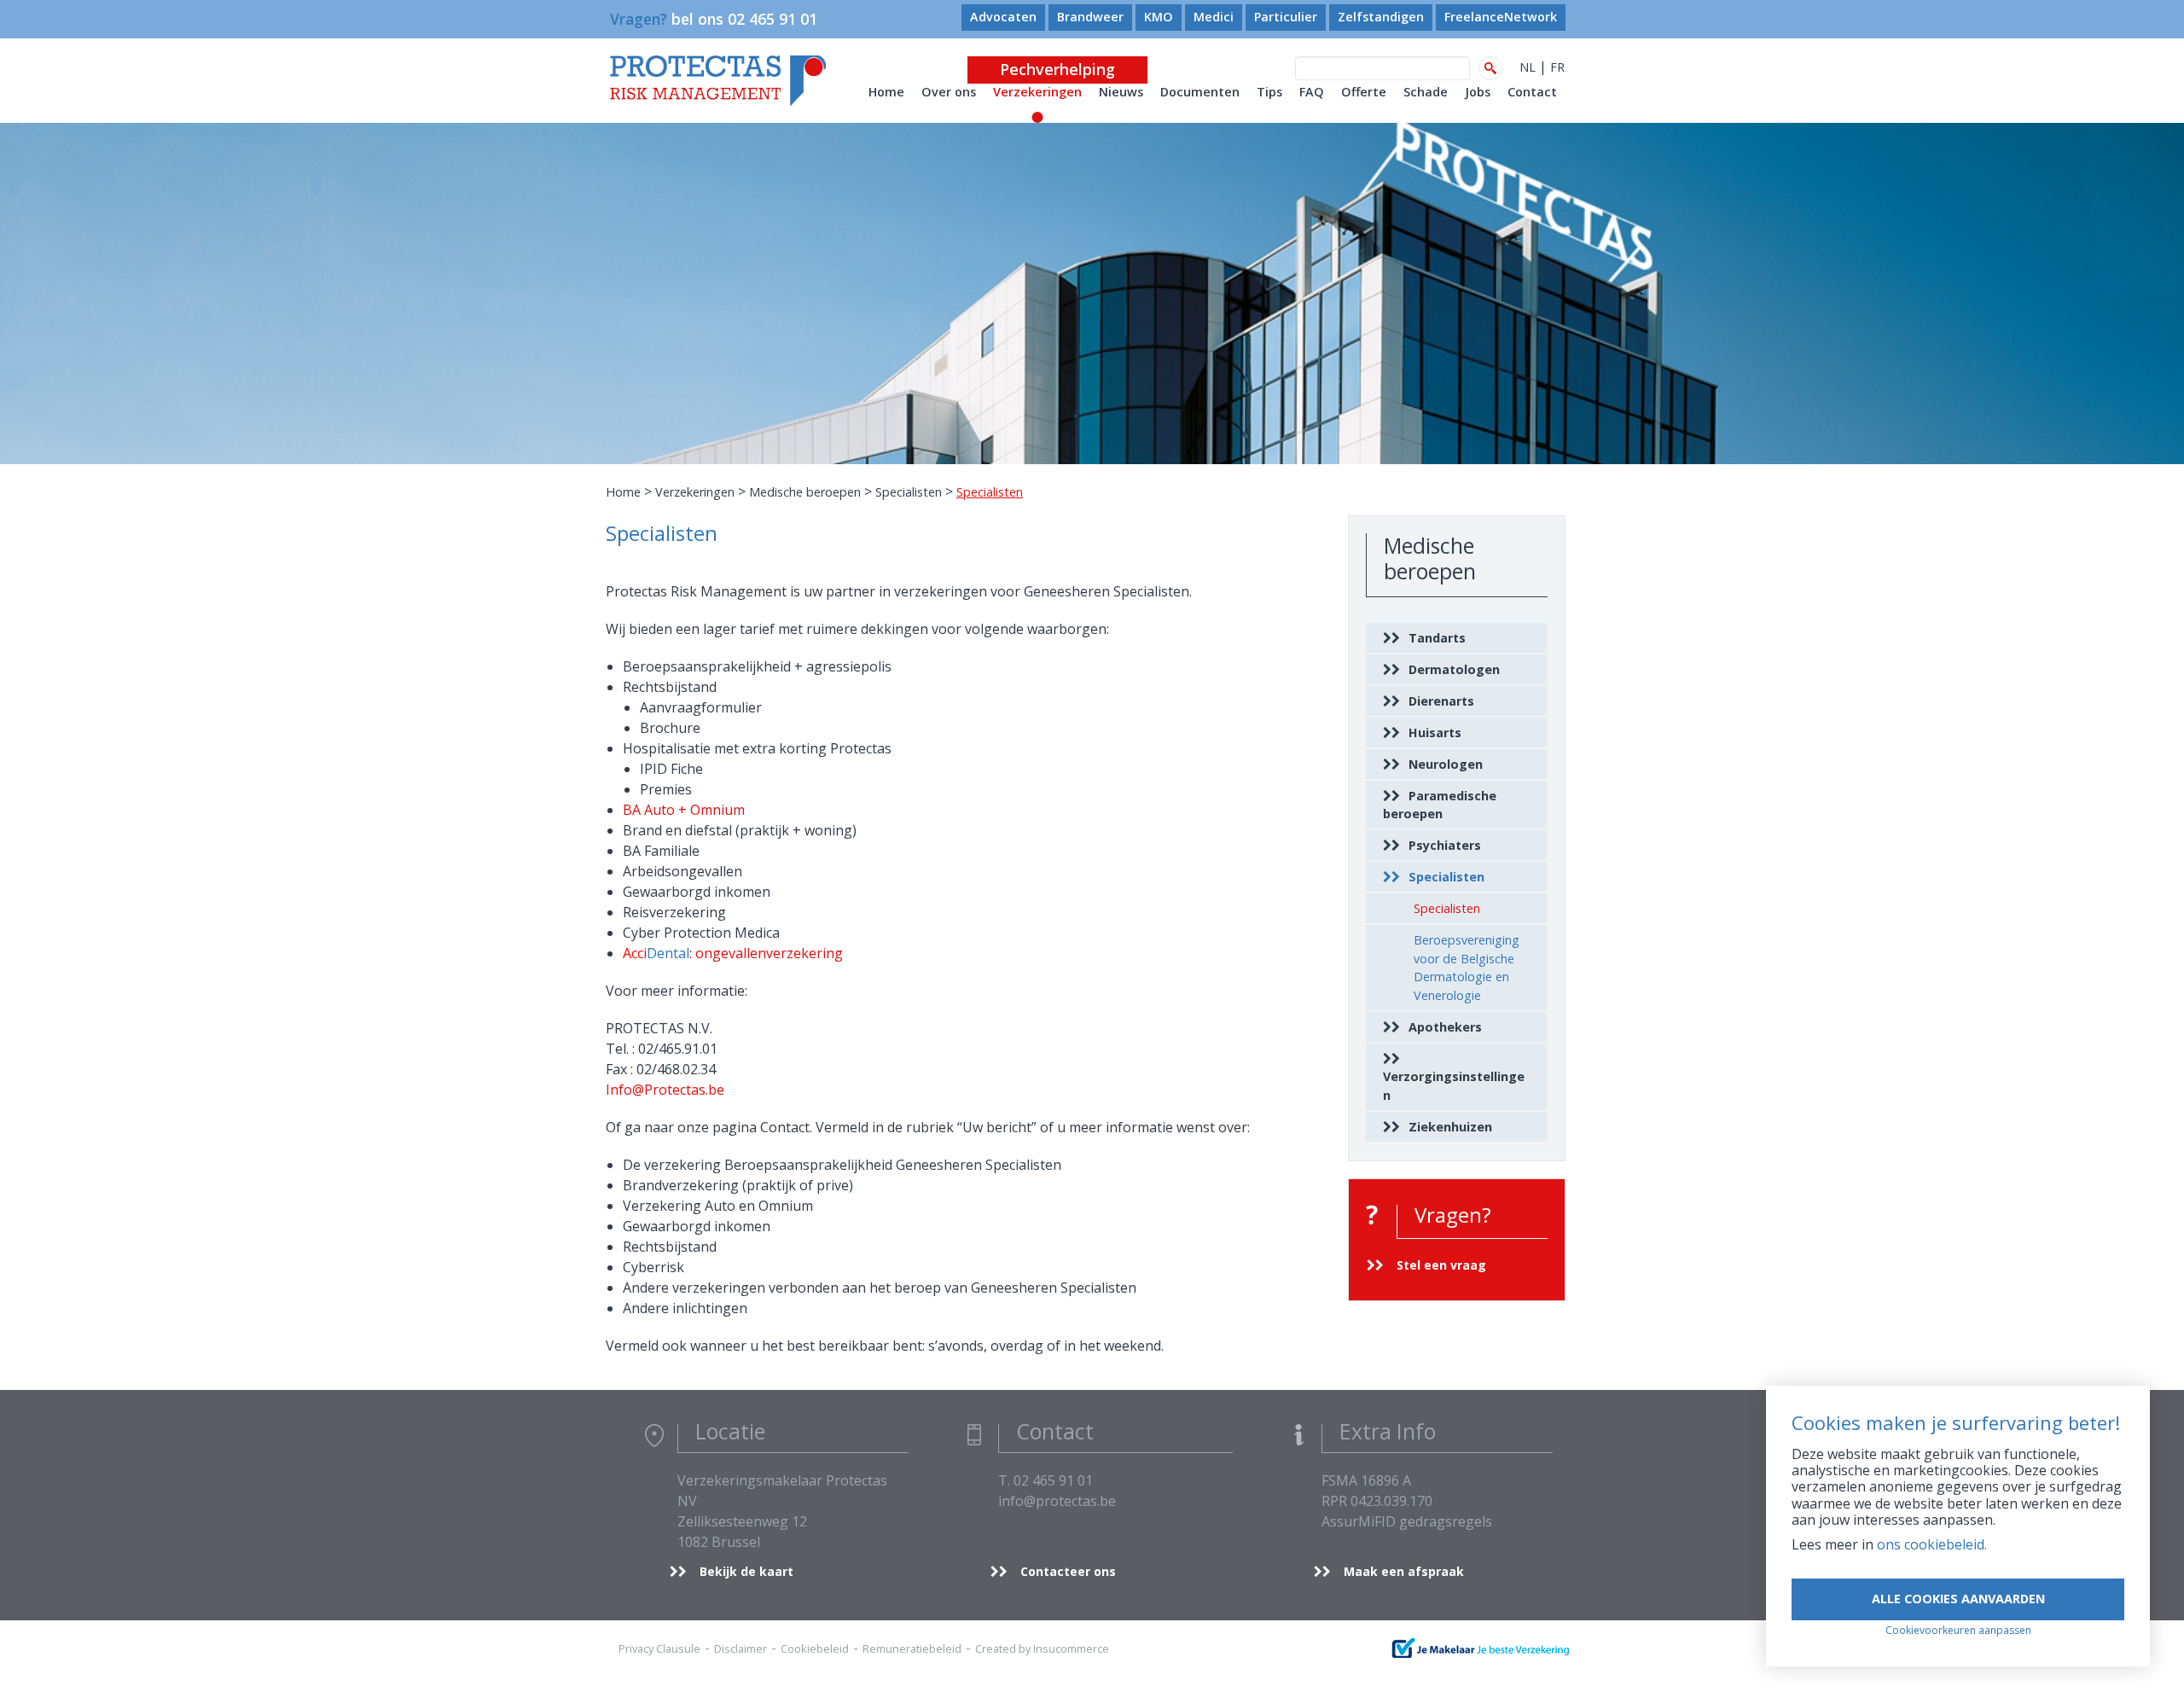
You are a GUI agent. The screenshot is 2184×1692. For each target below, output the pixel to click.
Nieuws (1121, 92)
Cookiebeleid (815, 1648)
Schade (1426, 92)
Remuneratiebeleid (912, 1648)
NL (1528, 67)
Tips (1269, 92)
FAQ (1312, 92)
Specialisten (909, 492)
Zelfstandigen (1381, 17)
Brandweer (1090, 17)
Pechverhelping (1057, 69)
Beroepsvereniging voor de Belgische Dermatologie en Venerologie (1467, 968)
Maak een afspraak (1404, 1571)
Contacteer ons (1068, 1571)
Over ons (949, 92)
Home (886, 92)
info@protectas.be (1057, 1501)
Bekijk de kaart (746, 1571)
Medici (1214, 17)
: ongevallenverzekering (733, 953)
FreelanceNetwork (1501, 17)
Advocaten (1003, 17)
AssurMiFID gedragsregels (1407, 1521)
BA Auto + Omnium (684, 810)
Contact (1532, 92)
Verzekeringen (1037, 92)
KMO (1159, 17)
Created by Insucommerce (1042, 1648)
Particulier (1286, 17)
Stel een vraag (1441, 1265)
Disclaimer (741, 1648)
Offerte (1364, 92)
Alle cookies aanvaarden (1958, 1599)
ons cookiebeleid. (1932, 1544)
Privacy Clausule (659, 1648)
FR (1557, 67)
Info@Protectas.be (665, 1090)
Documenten (1200, 92)
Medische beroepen (805, 492)
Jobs (1478, 92)
